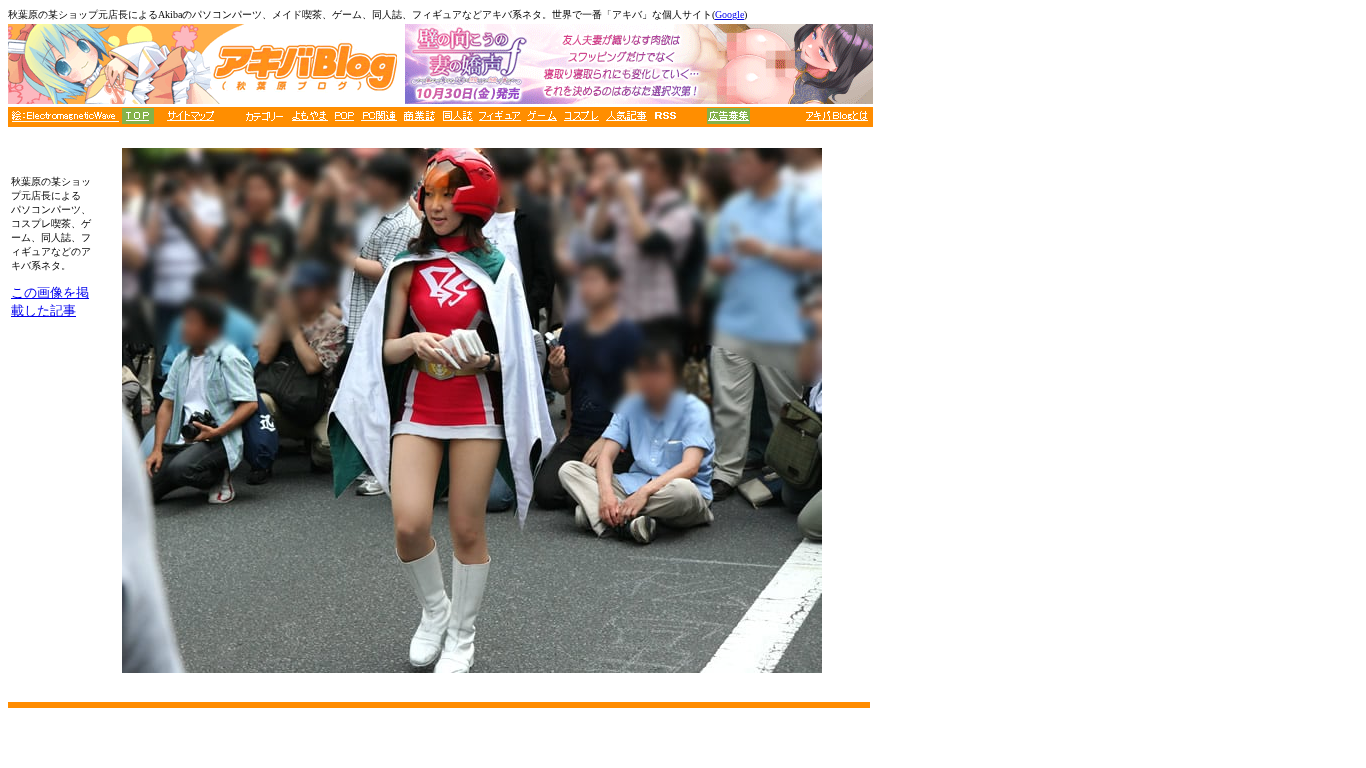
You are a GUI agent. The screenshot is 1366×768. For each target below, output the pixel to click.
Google (729, 14)
